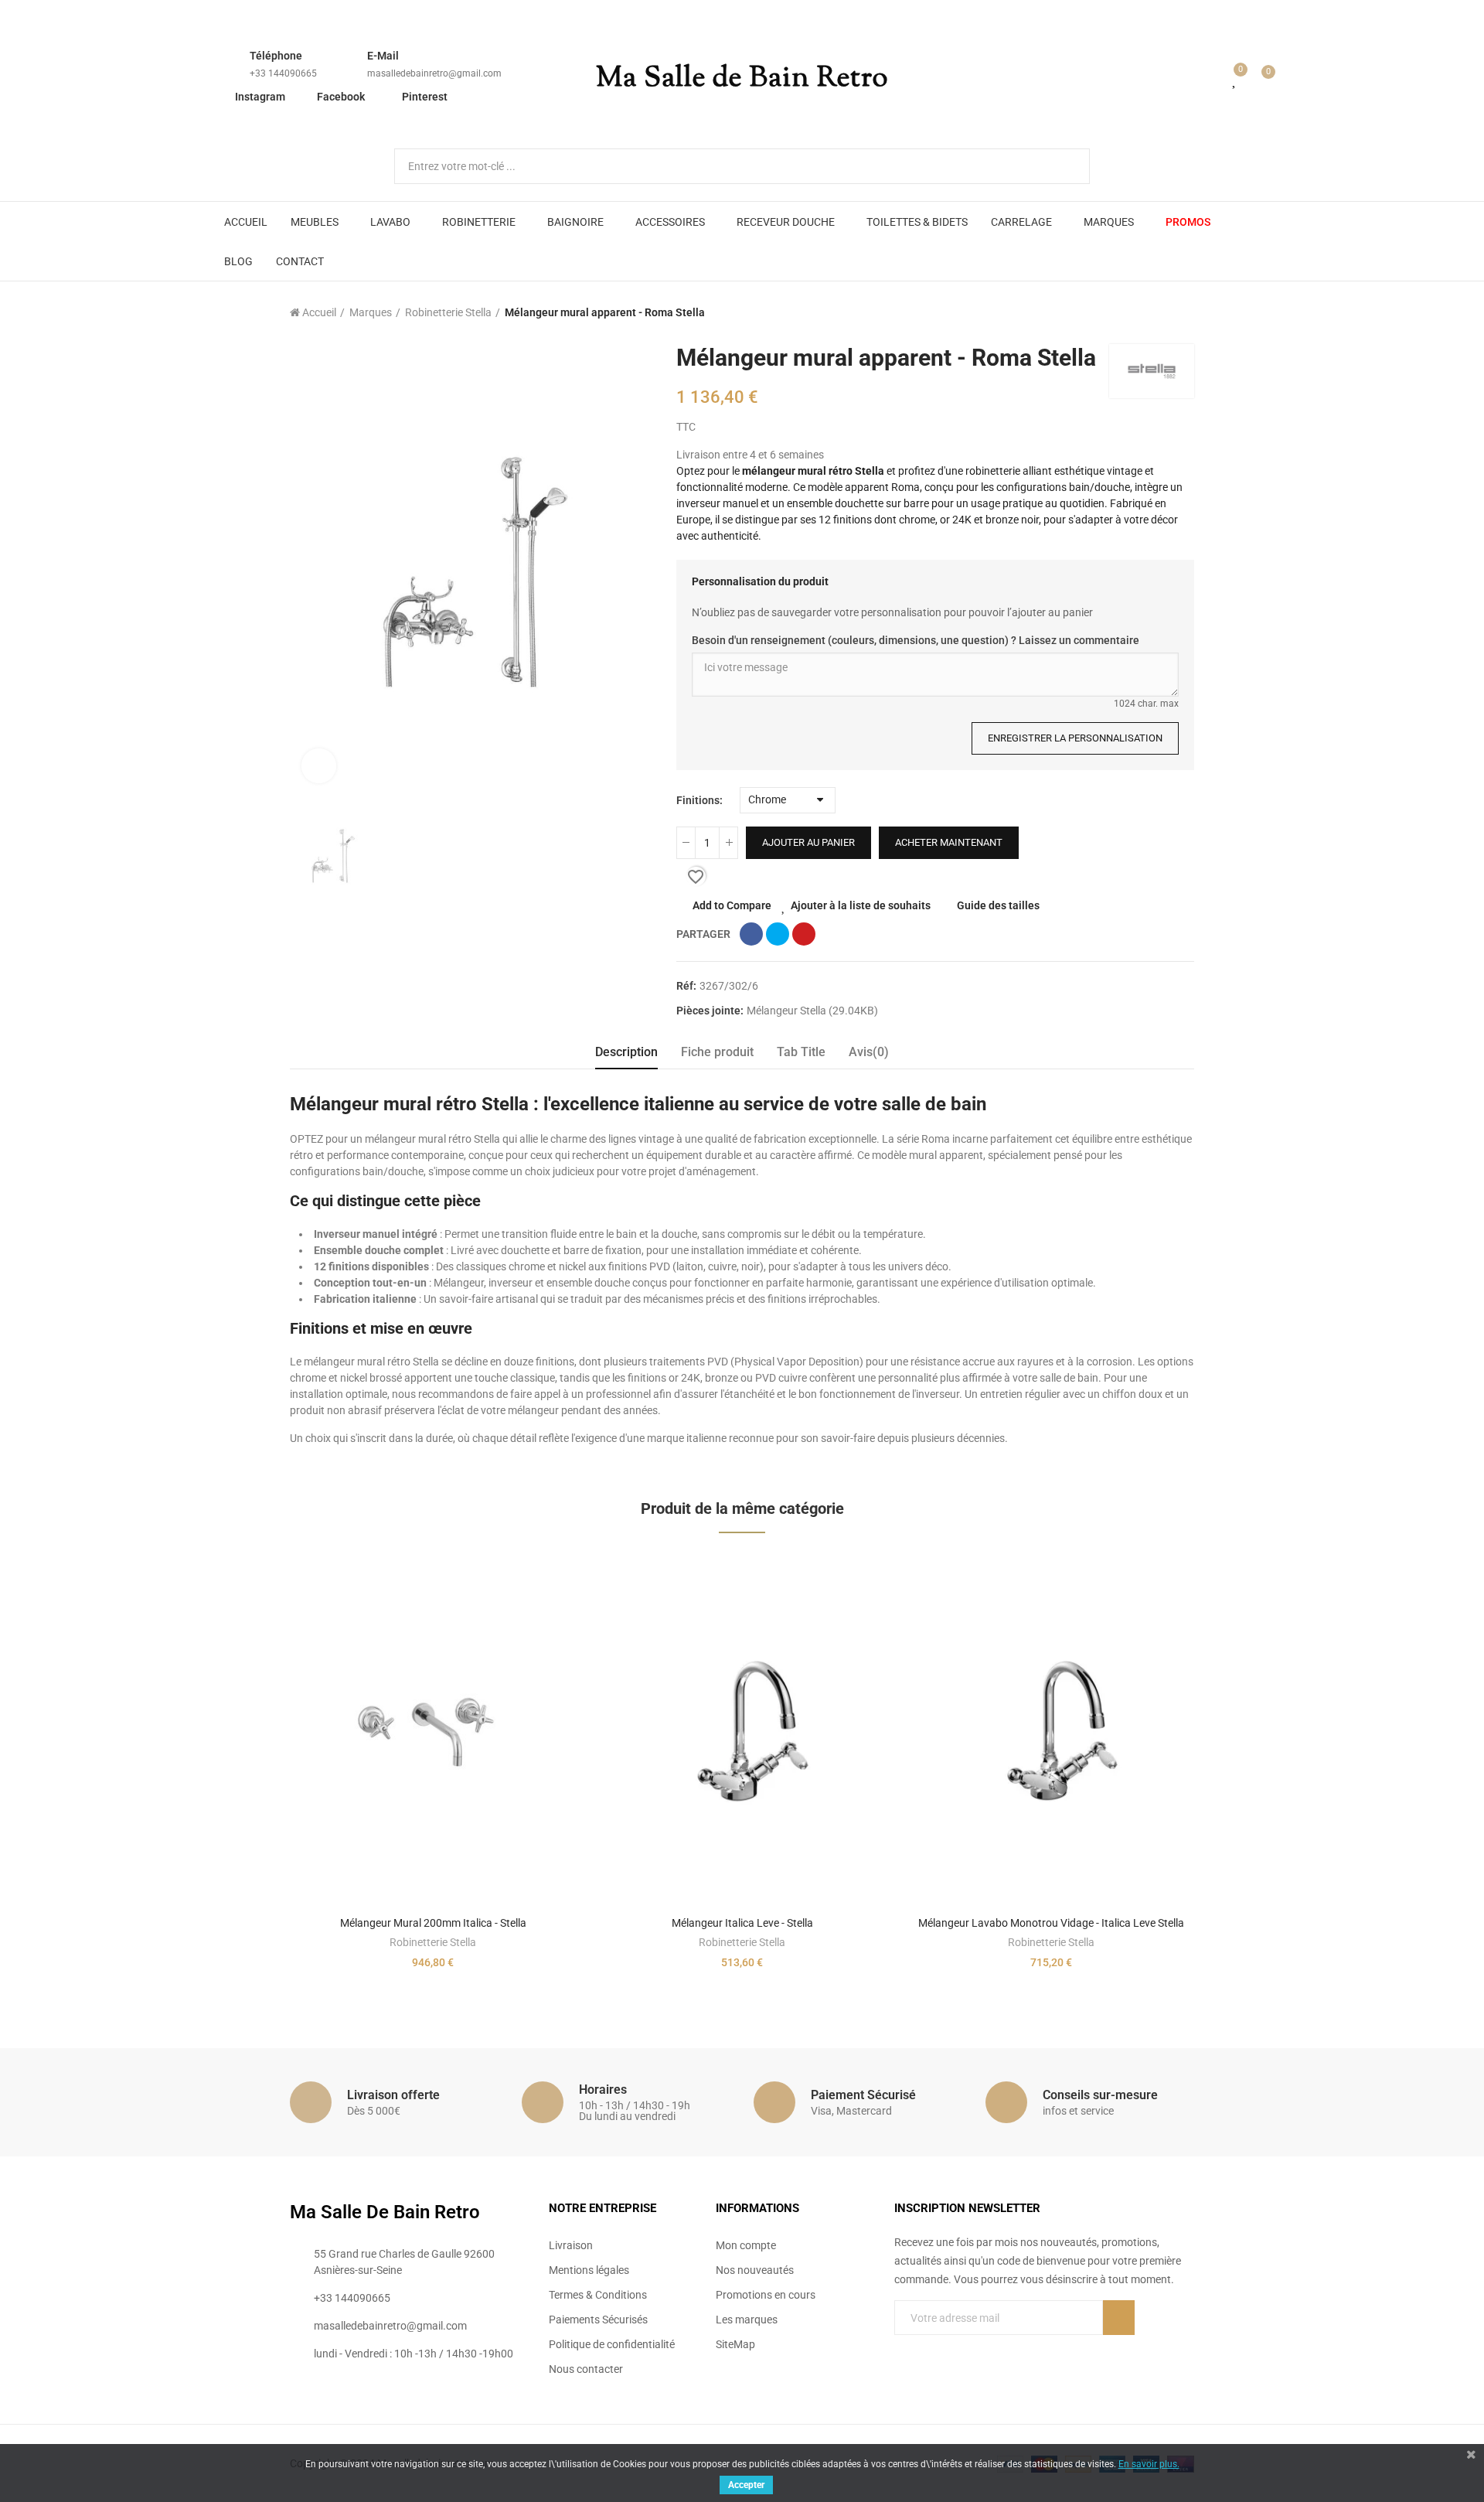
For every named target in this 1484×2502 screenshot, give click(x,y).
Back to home (1163, 312)
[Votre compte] (1213, 79)
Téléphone (276, 56)
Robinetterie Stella (433, 1942)
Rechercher (1065, 166)
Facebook (341, 97)
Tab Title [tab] (801, 1052)
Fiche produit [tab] (717, 1052)
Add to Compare (732, 905)
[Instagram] (964, 2349)
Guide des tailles (998, 905)
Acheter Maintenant (949, 842)
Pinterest (425, 97)
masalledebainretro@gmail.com (434, 73)
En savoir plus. (1149, 2464)
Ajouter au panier (808, 842)
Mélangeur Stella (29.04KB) (812, 1011)
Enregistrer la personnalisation (1075, 738)
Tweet (778, 934)
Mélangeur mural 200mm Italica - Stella (433, 1923)
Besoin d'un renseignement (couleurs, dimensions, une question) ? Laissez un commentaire (916, 640)
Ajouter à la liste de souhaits (861, 905)
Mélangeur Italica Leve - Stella (742, 1923)
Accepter (746, 2485)
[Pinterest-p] (932, 2349)
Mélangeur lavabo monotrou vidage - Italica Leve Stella (1051, 1923)
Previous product (1144, 312)
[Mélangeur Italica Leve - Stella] (742, 1730)
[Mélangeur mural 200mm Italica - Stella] (433, 1730)
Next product (1183, 312)
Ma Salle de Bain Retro (742, 79)
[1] (1119, 2318)
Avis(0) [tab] (869, 1052)
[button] (247, 1774)
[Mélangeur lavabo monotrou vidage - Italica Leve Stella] (1051, 1730)
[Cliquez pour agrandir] (319, 766)
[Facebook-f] (900, 2349)
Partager (751, 934)
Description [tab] (626, 1052)
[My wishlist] (1235, 79)
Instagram (260, 97)
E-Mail (383, 56)
